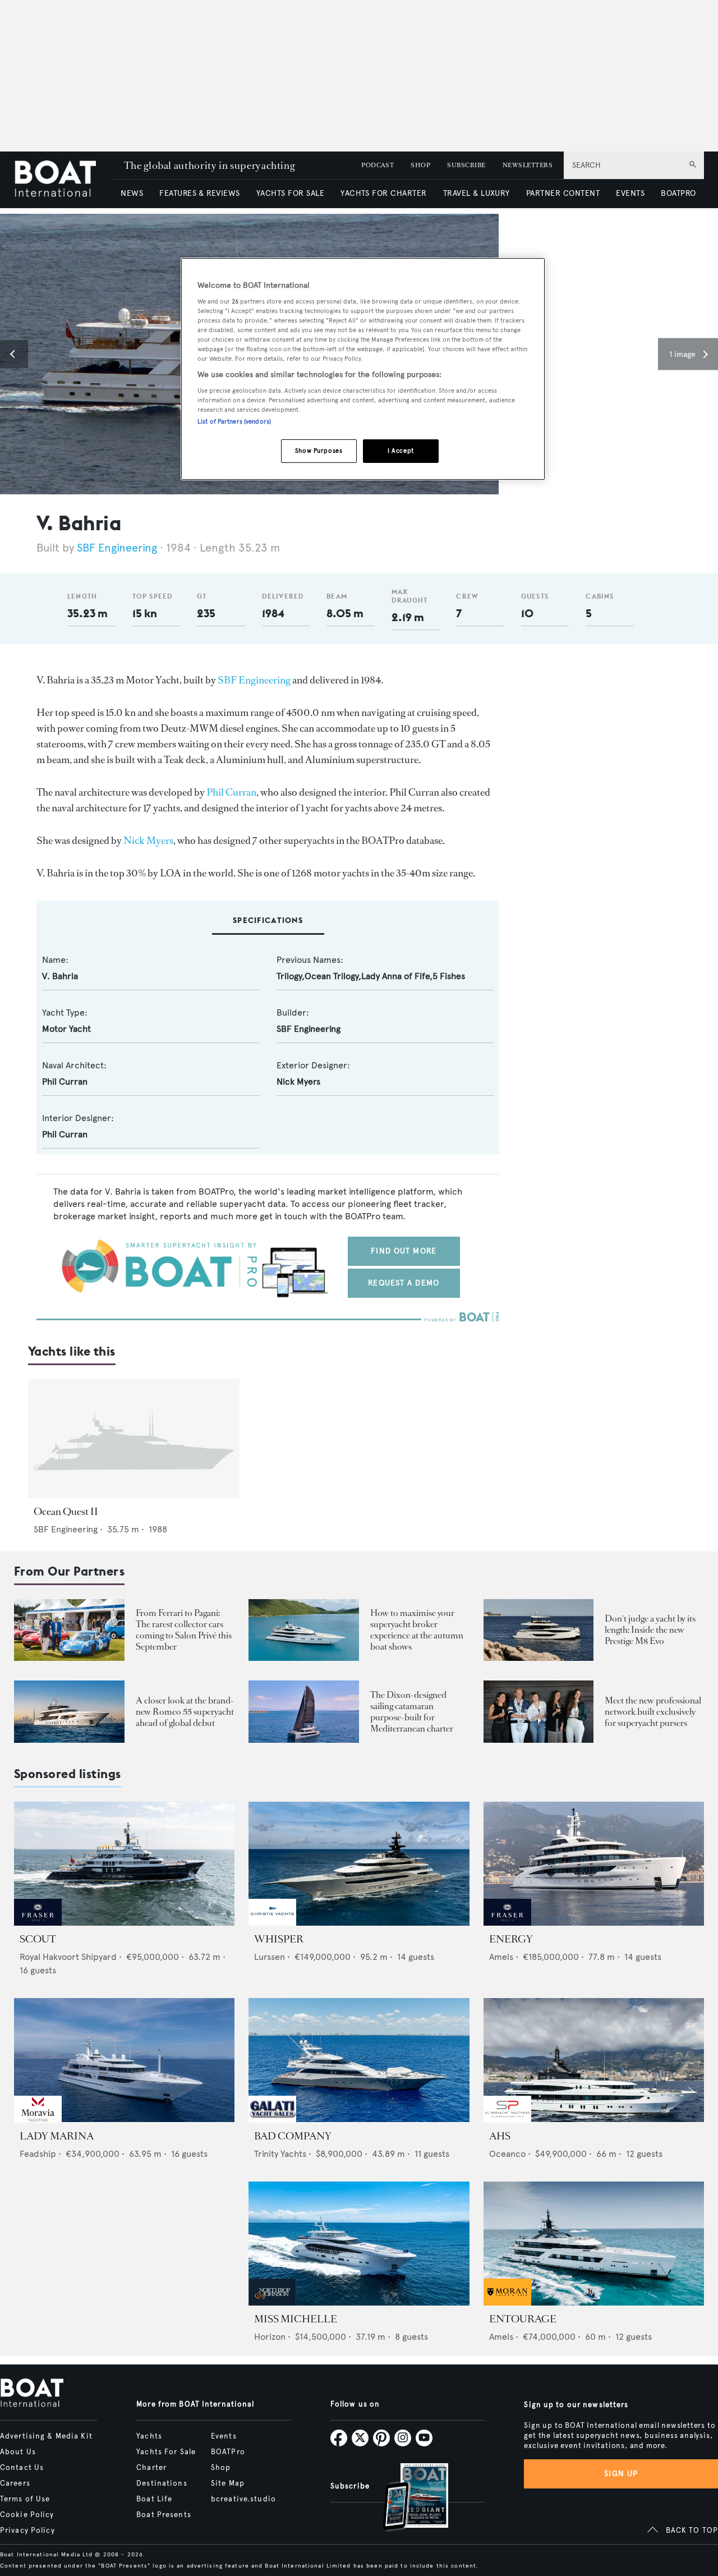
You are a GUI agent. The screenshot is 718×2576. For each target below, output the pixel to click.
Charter (151, 2468)
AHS (500, 2136)
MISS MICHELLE (296, 2319)
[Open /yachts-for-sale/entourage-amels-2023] (594, 2244)
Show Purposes (319, 451)
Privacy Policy (27, 2531)
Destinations (162, 2483)
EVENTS (630, 193)
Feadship (38, 2154)
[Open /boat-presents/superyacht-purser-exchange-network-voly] (539, 1712)
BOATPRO (678, 193)
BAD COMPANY (293, 2136)
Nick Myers (148, 841)
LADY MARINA (57, 2136)
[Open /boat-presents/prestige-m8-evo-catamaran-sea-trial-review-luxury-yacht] (539, 1630)
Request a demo (404, 1283)
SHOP (420, 165)
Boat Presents (164, 2515)
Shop (221, 2468)
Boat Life (154, 2499)
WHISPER (279, 1939)
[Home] (63, 180)
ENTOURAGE (523, 2319)
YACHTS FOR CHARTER (384, 193)
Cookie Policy (27, 2515)
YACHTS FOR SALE (290, 193)
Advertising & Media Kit (46, 2436)
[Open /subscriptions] (406, 2498)
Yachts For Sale (166, 2452)
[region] (363, 369)
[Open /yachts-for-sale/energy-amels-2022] (594, 1864)
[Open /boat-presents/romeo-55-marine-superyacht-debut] (69, 1712)
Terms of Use (25, 2499)
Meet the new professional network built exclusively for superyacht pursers (653, 1712)
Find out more (404, 1251)
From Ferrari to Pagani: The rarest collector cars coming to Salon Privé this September (184, 1630)
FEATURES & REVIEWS (200, 193)
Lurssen (270, 1957)
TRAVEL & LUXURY (477, 193)
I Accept (401, 451)
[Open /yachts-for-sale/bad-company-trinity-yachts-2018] (359, 2060)
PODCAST (378, 165)
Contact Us (22, 2468)
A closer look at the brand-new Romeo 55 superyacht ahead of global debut (185, 1712)
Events (224, 2436)
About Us (18, 2452)
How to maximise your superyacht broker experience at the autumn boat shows (417, 1630)
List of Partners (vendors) (234, 421)
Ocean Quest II (66, 1512)
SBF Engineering (117, 548)
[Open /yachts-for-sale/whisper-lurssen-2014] (359, 1864)
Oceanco (507, 2154)
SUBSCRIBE (466, 165)
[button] (14, 354)
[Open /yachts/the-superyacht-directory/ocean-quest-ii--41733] (134, 1439)
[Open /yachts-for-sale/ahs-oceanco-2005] (594, 2060)
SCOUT (38, 1939)
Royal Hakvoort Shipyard (68, 1957)
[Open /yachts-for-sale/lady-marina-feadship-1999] (124, 2060)
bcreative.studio (243, 2499)
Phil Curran (231, 792)
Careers (15, 2483)
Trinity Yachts (280, 2154)
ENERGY (511, 1939)
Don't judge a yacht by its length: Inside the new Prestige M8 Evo (650, 1630)
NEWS (132, 193)
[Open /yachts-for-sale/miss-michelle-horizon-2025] (359, 2244)
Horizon (270, 2337)
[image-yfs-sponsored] (38, 1923)
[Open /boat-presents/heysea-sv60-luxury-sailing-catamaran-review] (304, 1712)
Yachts (149, 2436)
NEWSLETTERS (528, 165)
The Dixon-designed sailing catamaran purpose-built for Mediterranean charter (412, 1712)
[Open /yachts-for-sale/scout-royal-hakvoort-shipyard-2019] (124, 1864)
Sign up (621, 2474)
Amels (501, 1957)
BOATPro (228, 2452)
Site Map (228, 2483)
